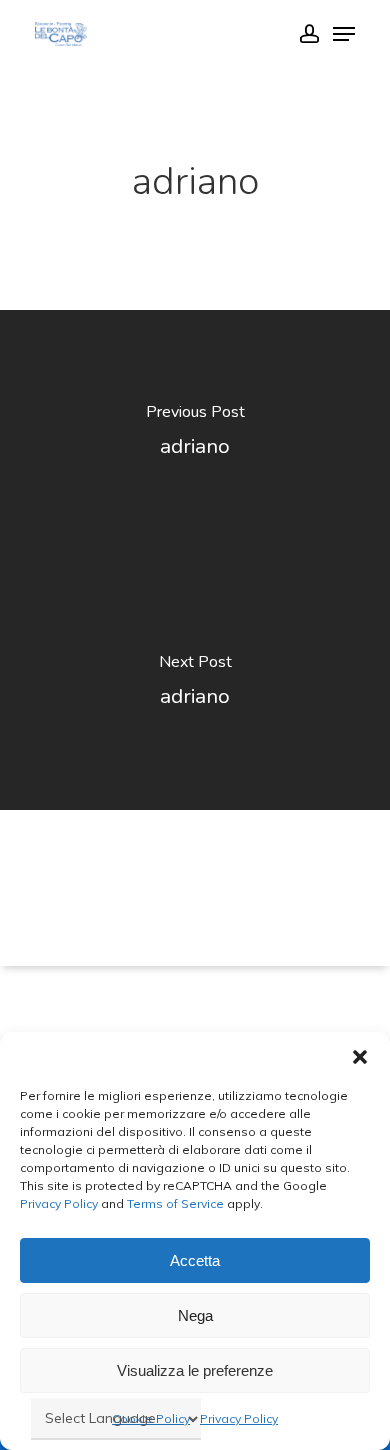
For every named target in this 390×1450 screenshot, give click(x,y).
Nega (195, 1315)
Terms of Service (174, 1203)
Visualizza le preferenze (195, 1370)
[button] (360, 1057)
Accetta (195, 1260)
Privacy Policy (59, 1203)
